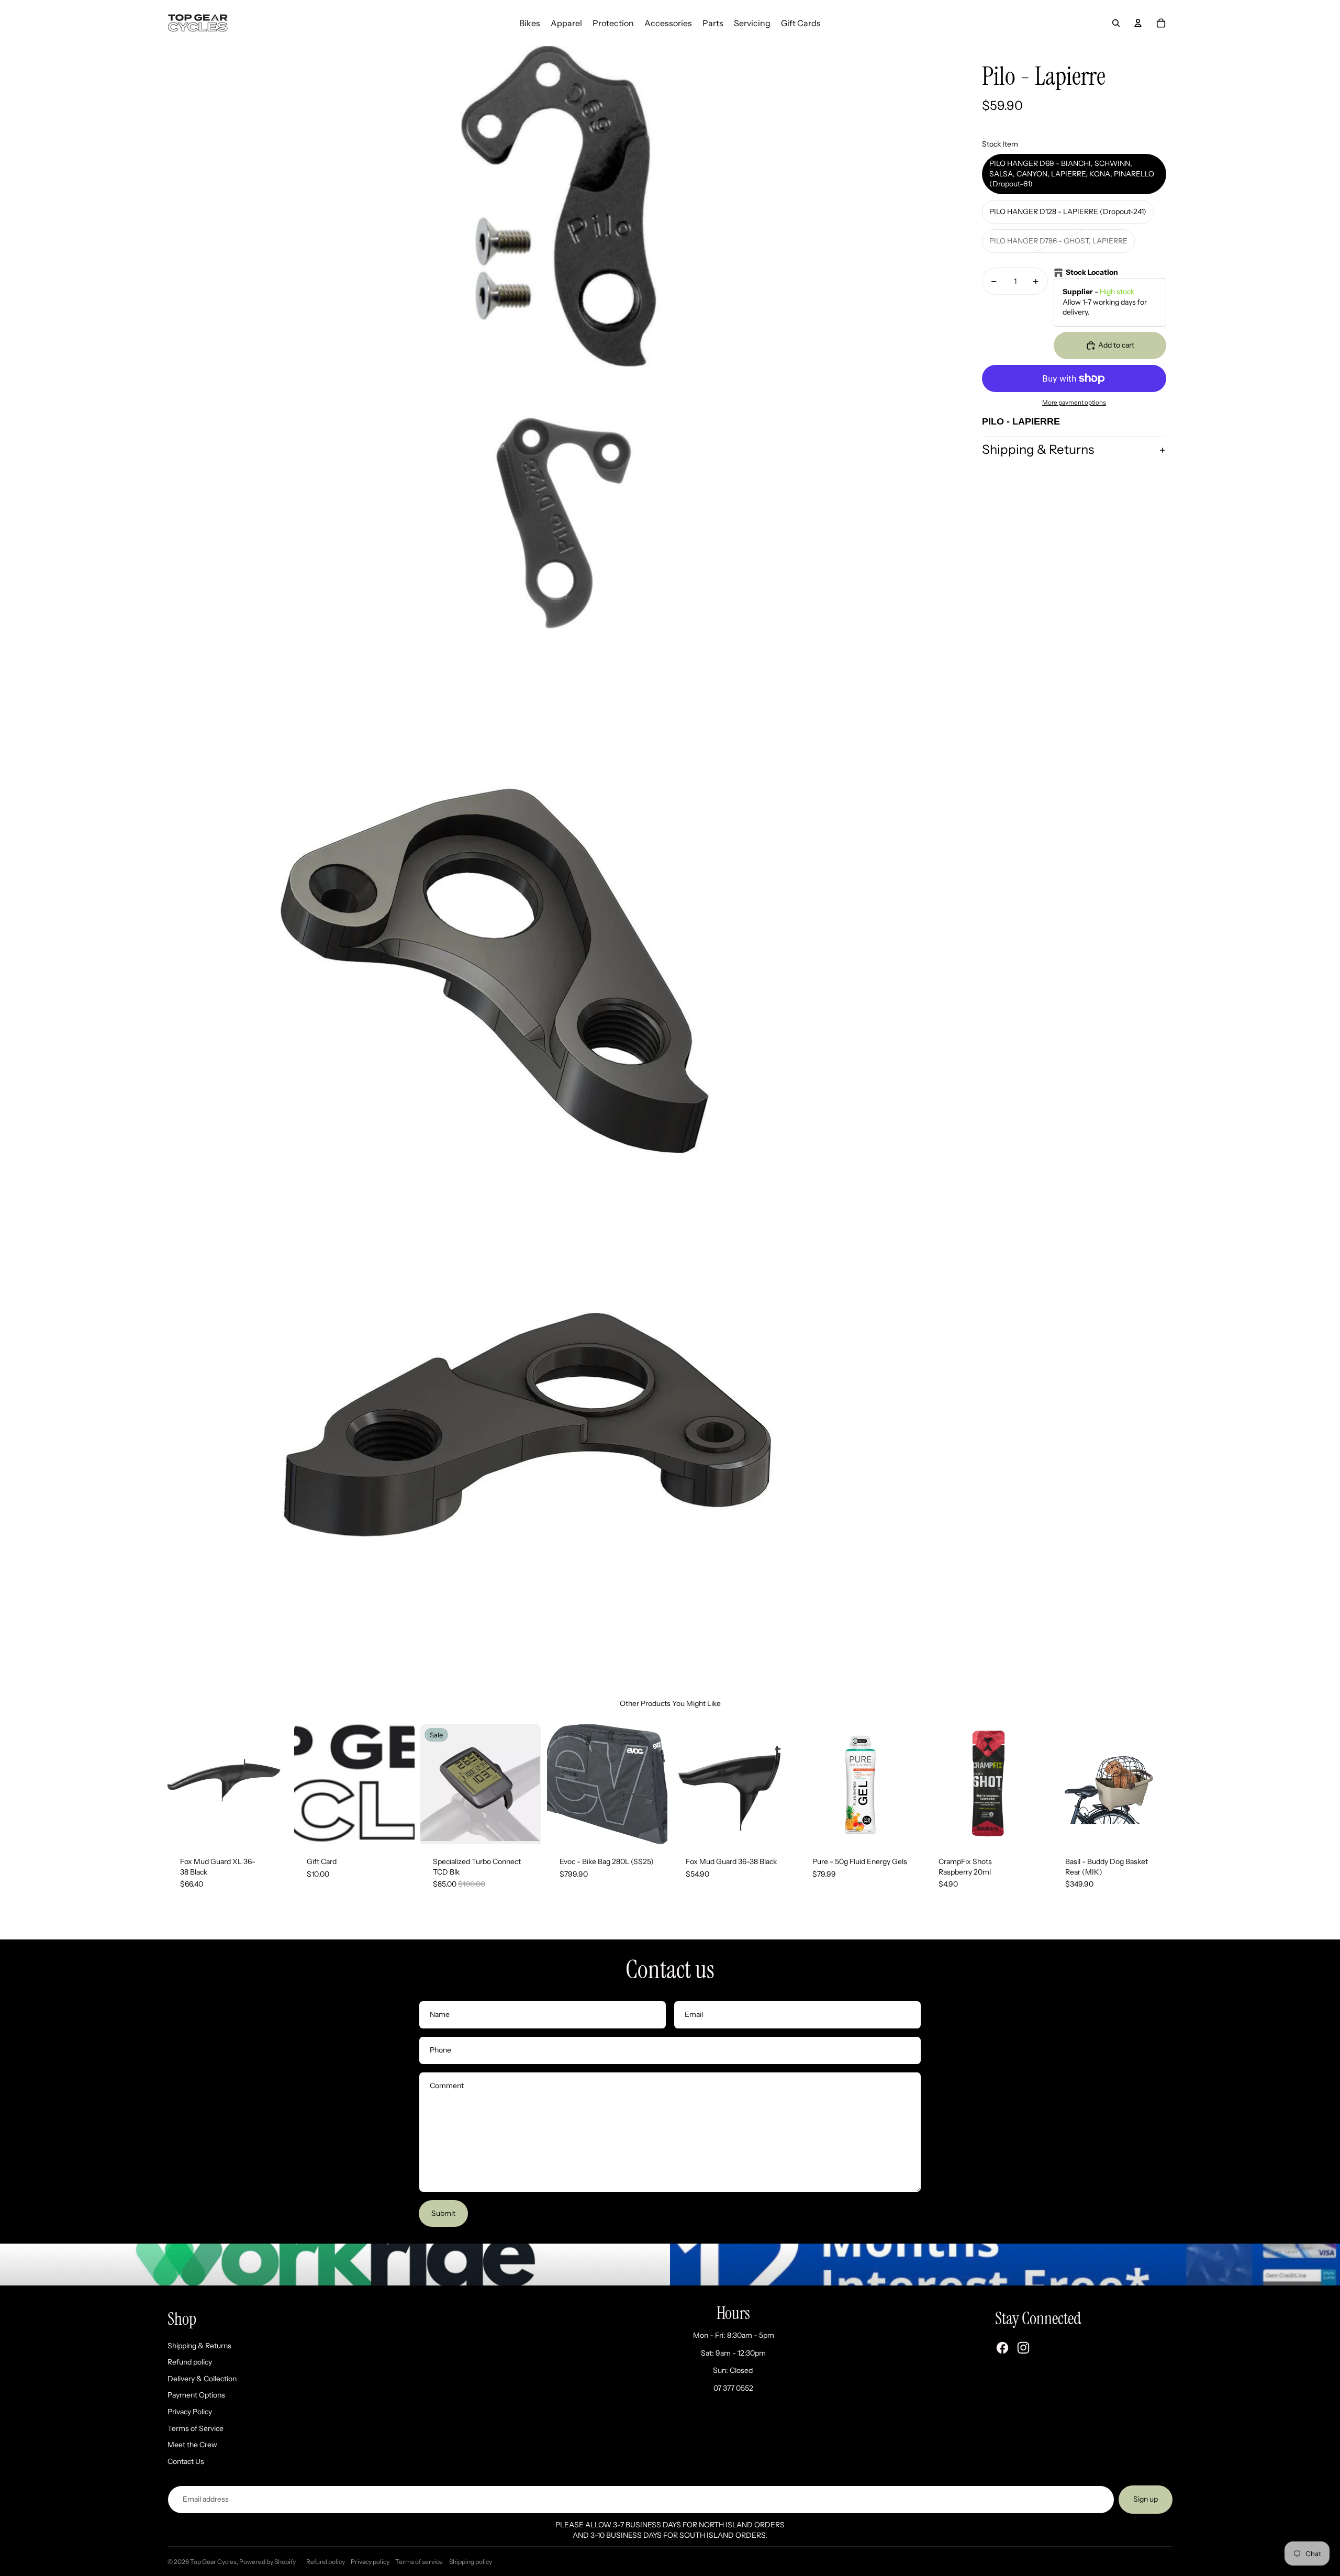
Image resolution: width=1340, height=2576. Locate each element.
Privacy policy (370, 2562)
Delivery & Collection (202, 2379)
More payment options (1074, 403)
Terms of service (419, 2562)
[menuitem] (530, 23)
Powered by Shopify (267, 2562)
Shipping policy (471, 2562)
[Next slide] (279, 1784)
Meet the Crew (192, 2445)
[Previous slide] (176, 1784)
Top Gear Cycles (213, 2562)
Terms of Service (196, 2428)
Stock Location (1092, 273)
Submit (443, 2213)
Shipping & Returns (1038, 450)
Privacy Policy (190, 2412)
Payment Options (196, 2395)
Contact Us (186, 2461)
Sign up (1146, 2499)
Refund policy (190, 2362)
